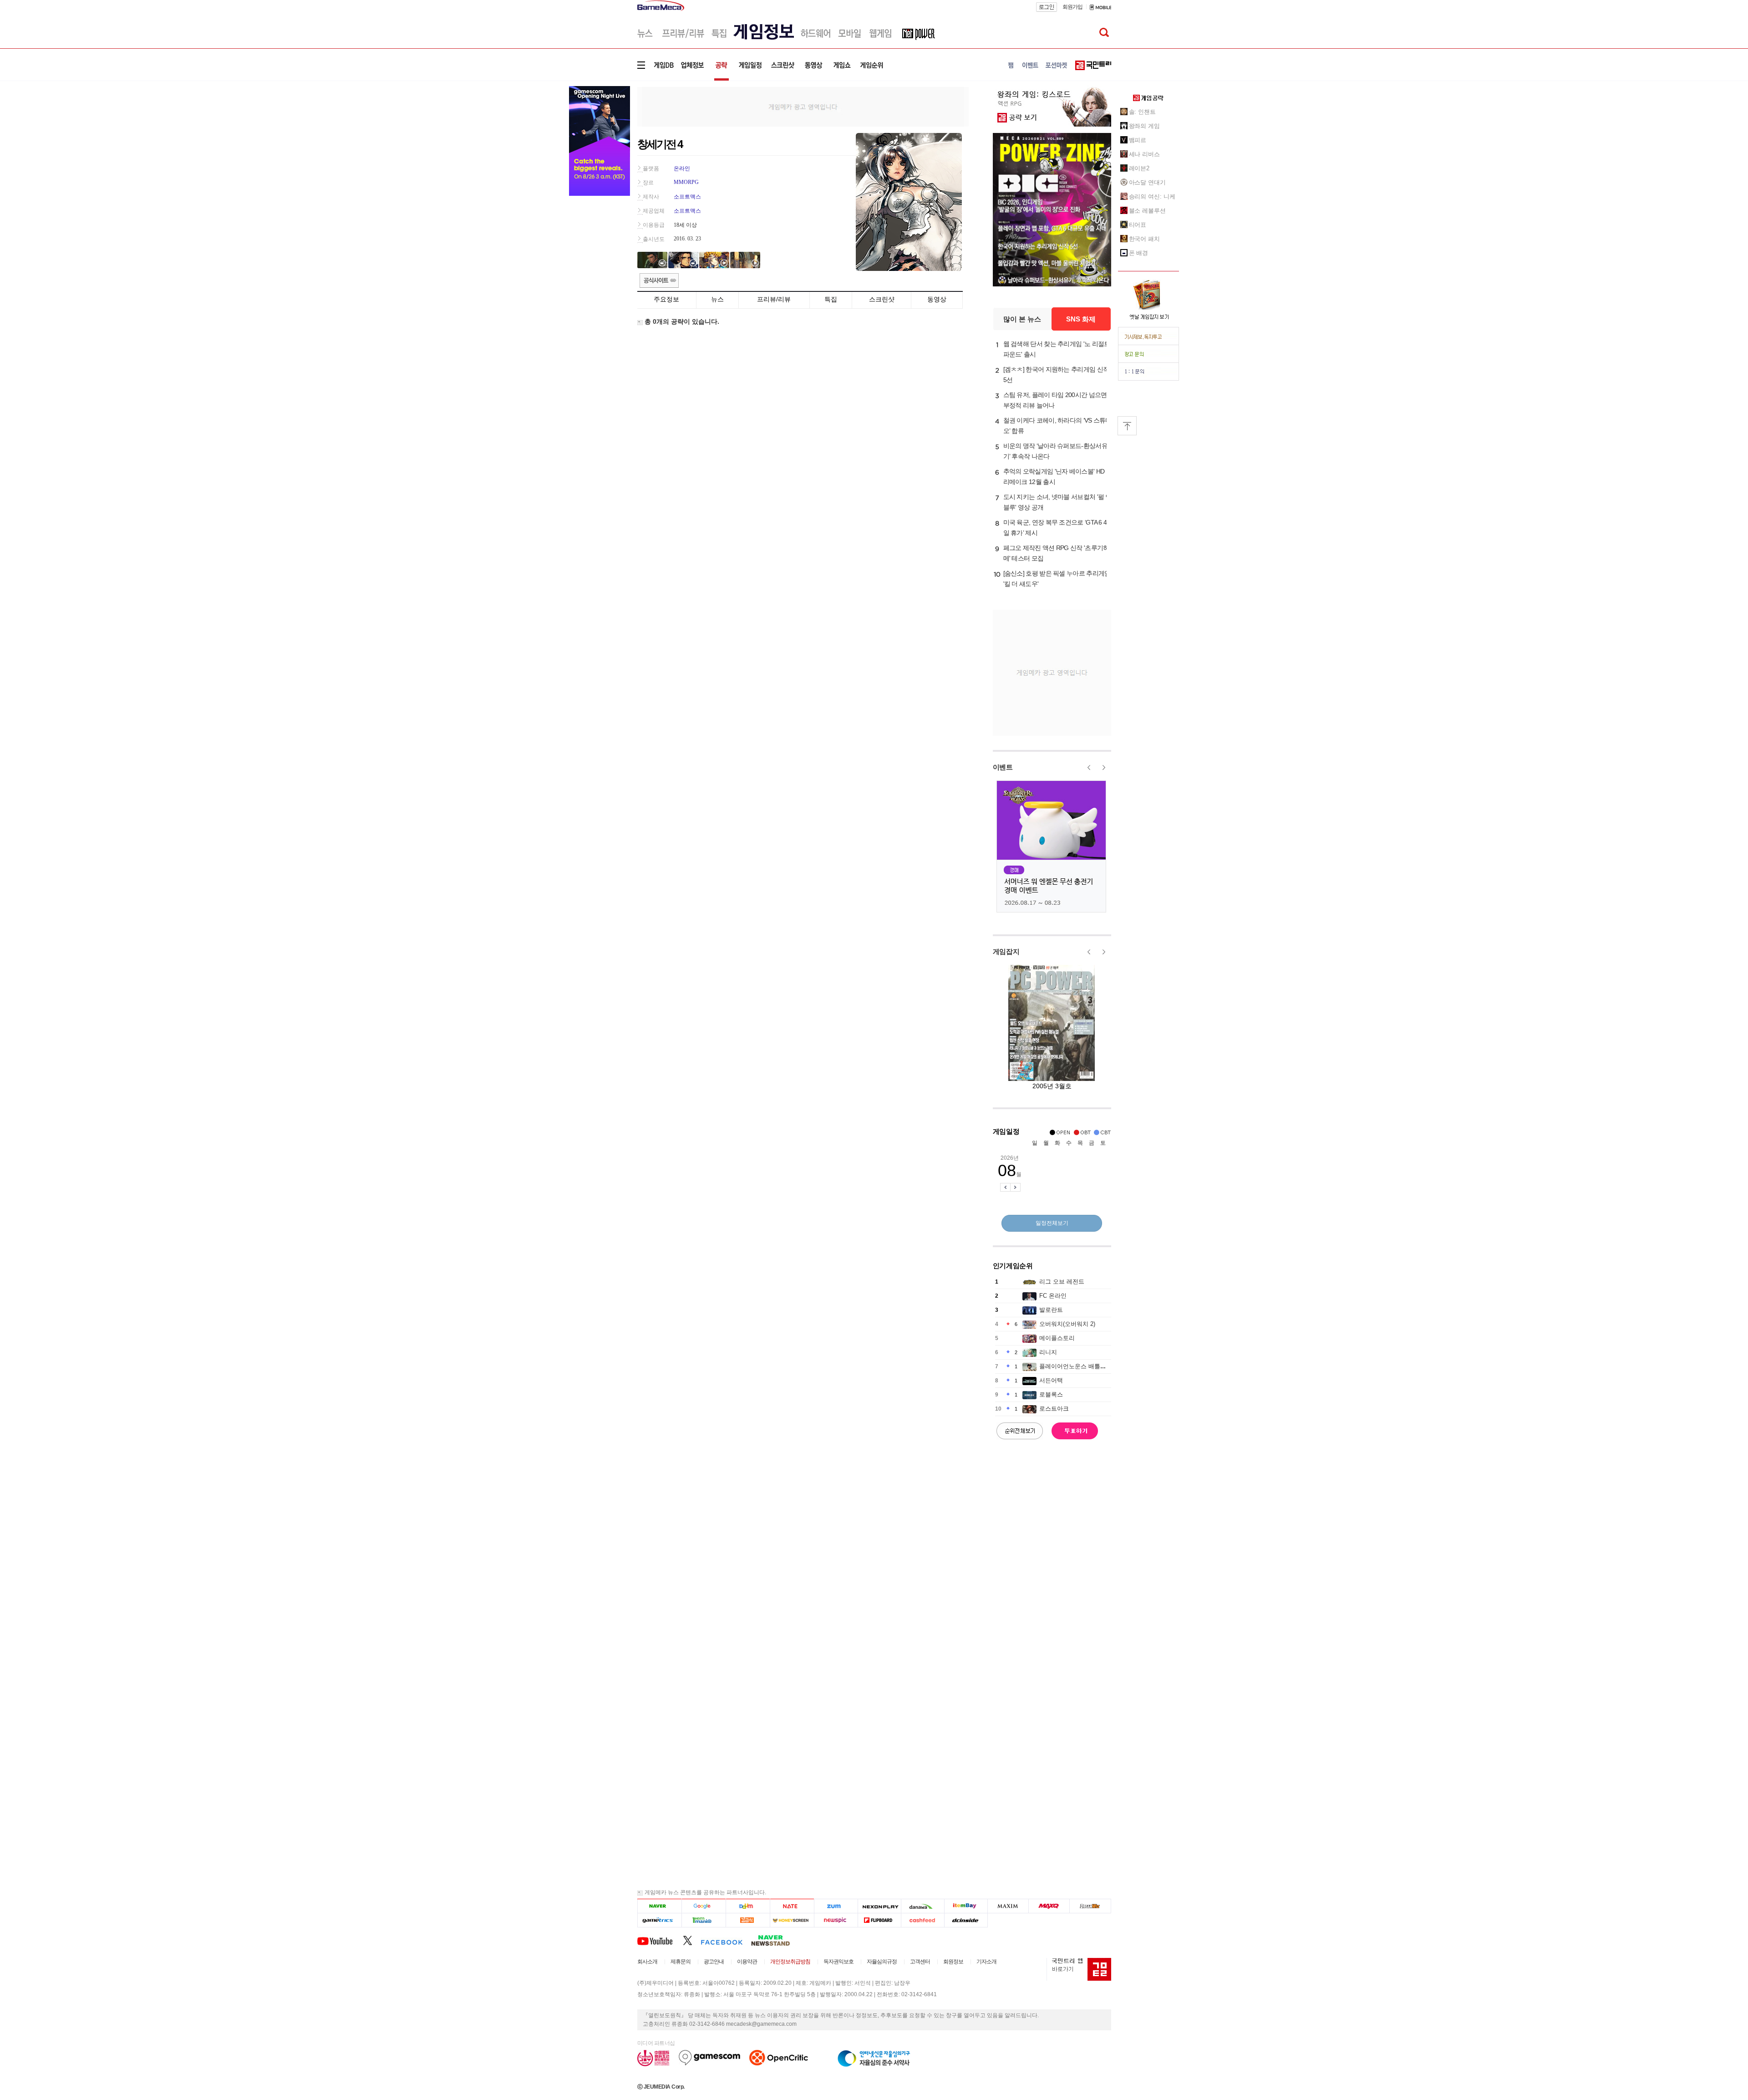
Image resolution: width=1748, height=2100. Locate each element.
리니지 (1048, 1352)
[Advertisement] (803, 106)
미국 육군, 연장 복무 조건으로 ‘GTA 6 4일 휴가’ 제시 (1055, 528)
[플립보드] (879, 1920)
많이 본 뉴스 (1022, 319)
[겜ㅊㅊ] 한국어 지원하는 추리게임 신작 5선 (1056, 375)
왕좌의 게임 (1144, 126)
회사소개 (647, 1962)
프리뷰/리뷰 (774, 299)
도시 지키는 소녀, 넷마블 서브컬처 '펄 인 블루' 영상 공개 (1057, 502)
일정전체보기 (1052, 1223)
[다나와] (922, 1906)
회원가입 (1072, 7)
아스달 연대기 (1147, 182)
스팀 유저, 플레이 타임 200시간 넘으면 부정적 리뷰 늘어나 (1055, 400)
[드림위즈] (1090, 1906)
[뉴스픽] (836, 1920)
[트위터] (692, 1940)
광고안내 (714, 1962)
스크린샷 (882, 299)
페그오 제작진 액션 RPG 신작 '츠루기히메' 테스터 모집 (1056, 553)
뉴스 (717, 299)
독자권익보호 (838, 1962)
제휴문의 (681, 1962)
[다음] (748, 1906)
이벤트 (1003, 767)
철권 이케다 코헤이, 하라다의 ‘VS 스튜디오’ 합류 (1057, 426)
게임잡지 (1006, 951)
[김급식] (748, 1920)
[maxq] (1049, 1906)
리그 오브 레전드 (1062, 1282)
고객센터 (920, 1962)
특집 (831, 299)
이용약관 (747, 1962)
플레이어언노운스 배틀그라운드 (1082, 1366)
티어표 (1138, 225)
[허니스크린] (792, 1920)
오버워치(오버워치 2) (1067, 1324)
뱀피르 (1138, 140)
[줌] (836, 1906)
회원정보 (953, 1962)
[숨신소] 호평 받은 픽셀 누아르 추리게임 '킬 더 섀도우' (1057, 579)
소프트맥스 (687, 197)
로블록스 (1051, 1394)
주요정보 (666, 299)
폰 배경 (1139, 253)
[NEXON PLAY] (879, 1906)
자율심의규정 (882, 1962)
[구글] (704, 1906)
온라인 (682, 168)
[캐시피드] (922, 1920)
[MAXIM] (1008, 1906)
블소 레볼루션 (1147, 211)
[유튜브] (660, 1940)
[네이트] (792, 1906)
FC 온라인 (1053, 1296)
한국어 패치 (1144, 239)
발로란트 (1051, 1310)
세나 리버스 (1144, 154)
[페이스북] (726, 1940)
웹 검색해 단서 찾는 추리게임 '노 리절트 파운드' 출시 (1057, 349)
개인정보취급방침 (790, 1962)
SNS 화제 (1081, 319)
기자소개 (986, 1962)
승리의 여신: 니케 (1152, 196)
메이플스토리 (1057, 1338)
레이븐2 (1139, 168)
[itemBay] (966, 1906)
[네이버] (659, 1906)
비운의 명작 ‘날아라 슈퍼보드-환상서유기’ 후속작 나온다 (1055, 451)
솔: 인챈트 (1142, 112)
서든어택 (1051, 1380)
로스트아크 (1054, 1409)
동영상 (937, 299)
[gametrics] (659, 1920)
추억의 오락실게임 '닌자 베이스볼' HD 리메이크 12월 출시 (1054, 477)
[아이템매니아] (704, 1920)
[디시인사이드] (966, 1920)
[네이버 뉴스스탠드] (775, 1940)
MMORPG (686, 182)
